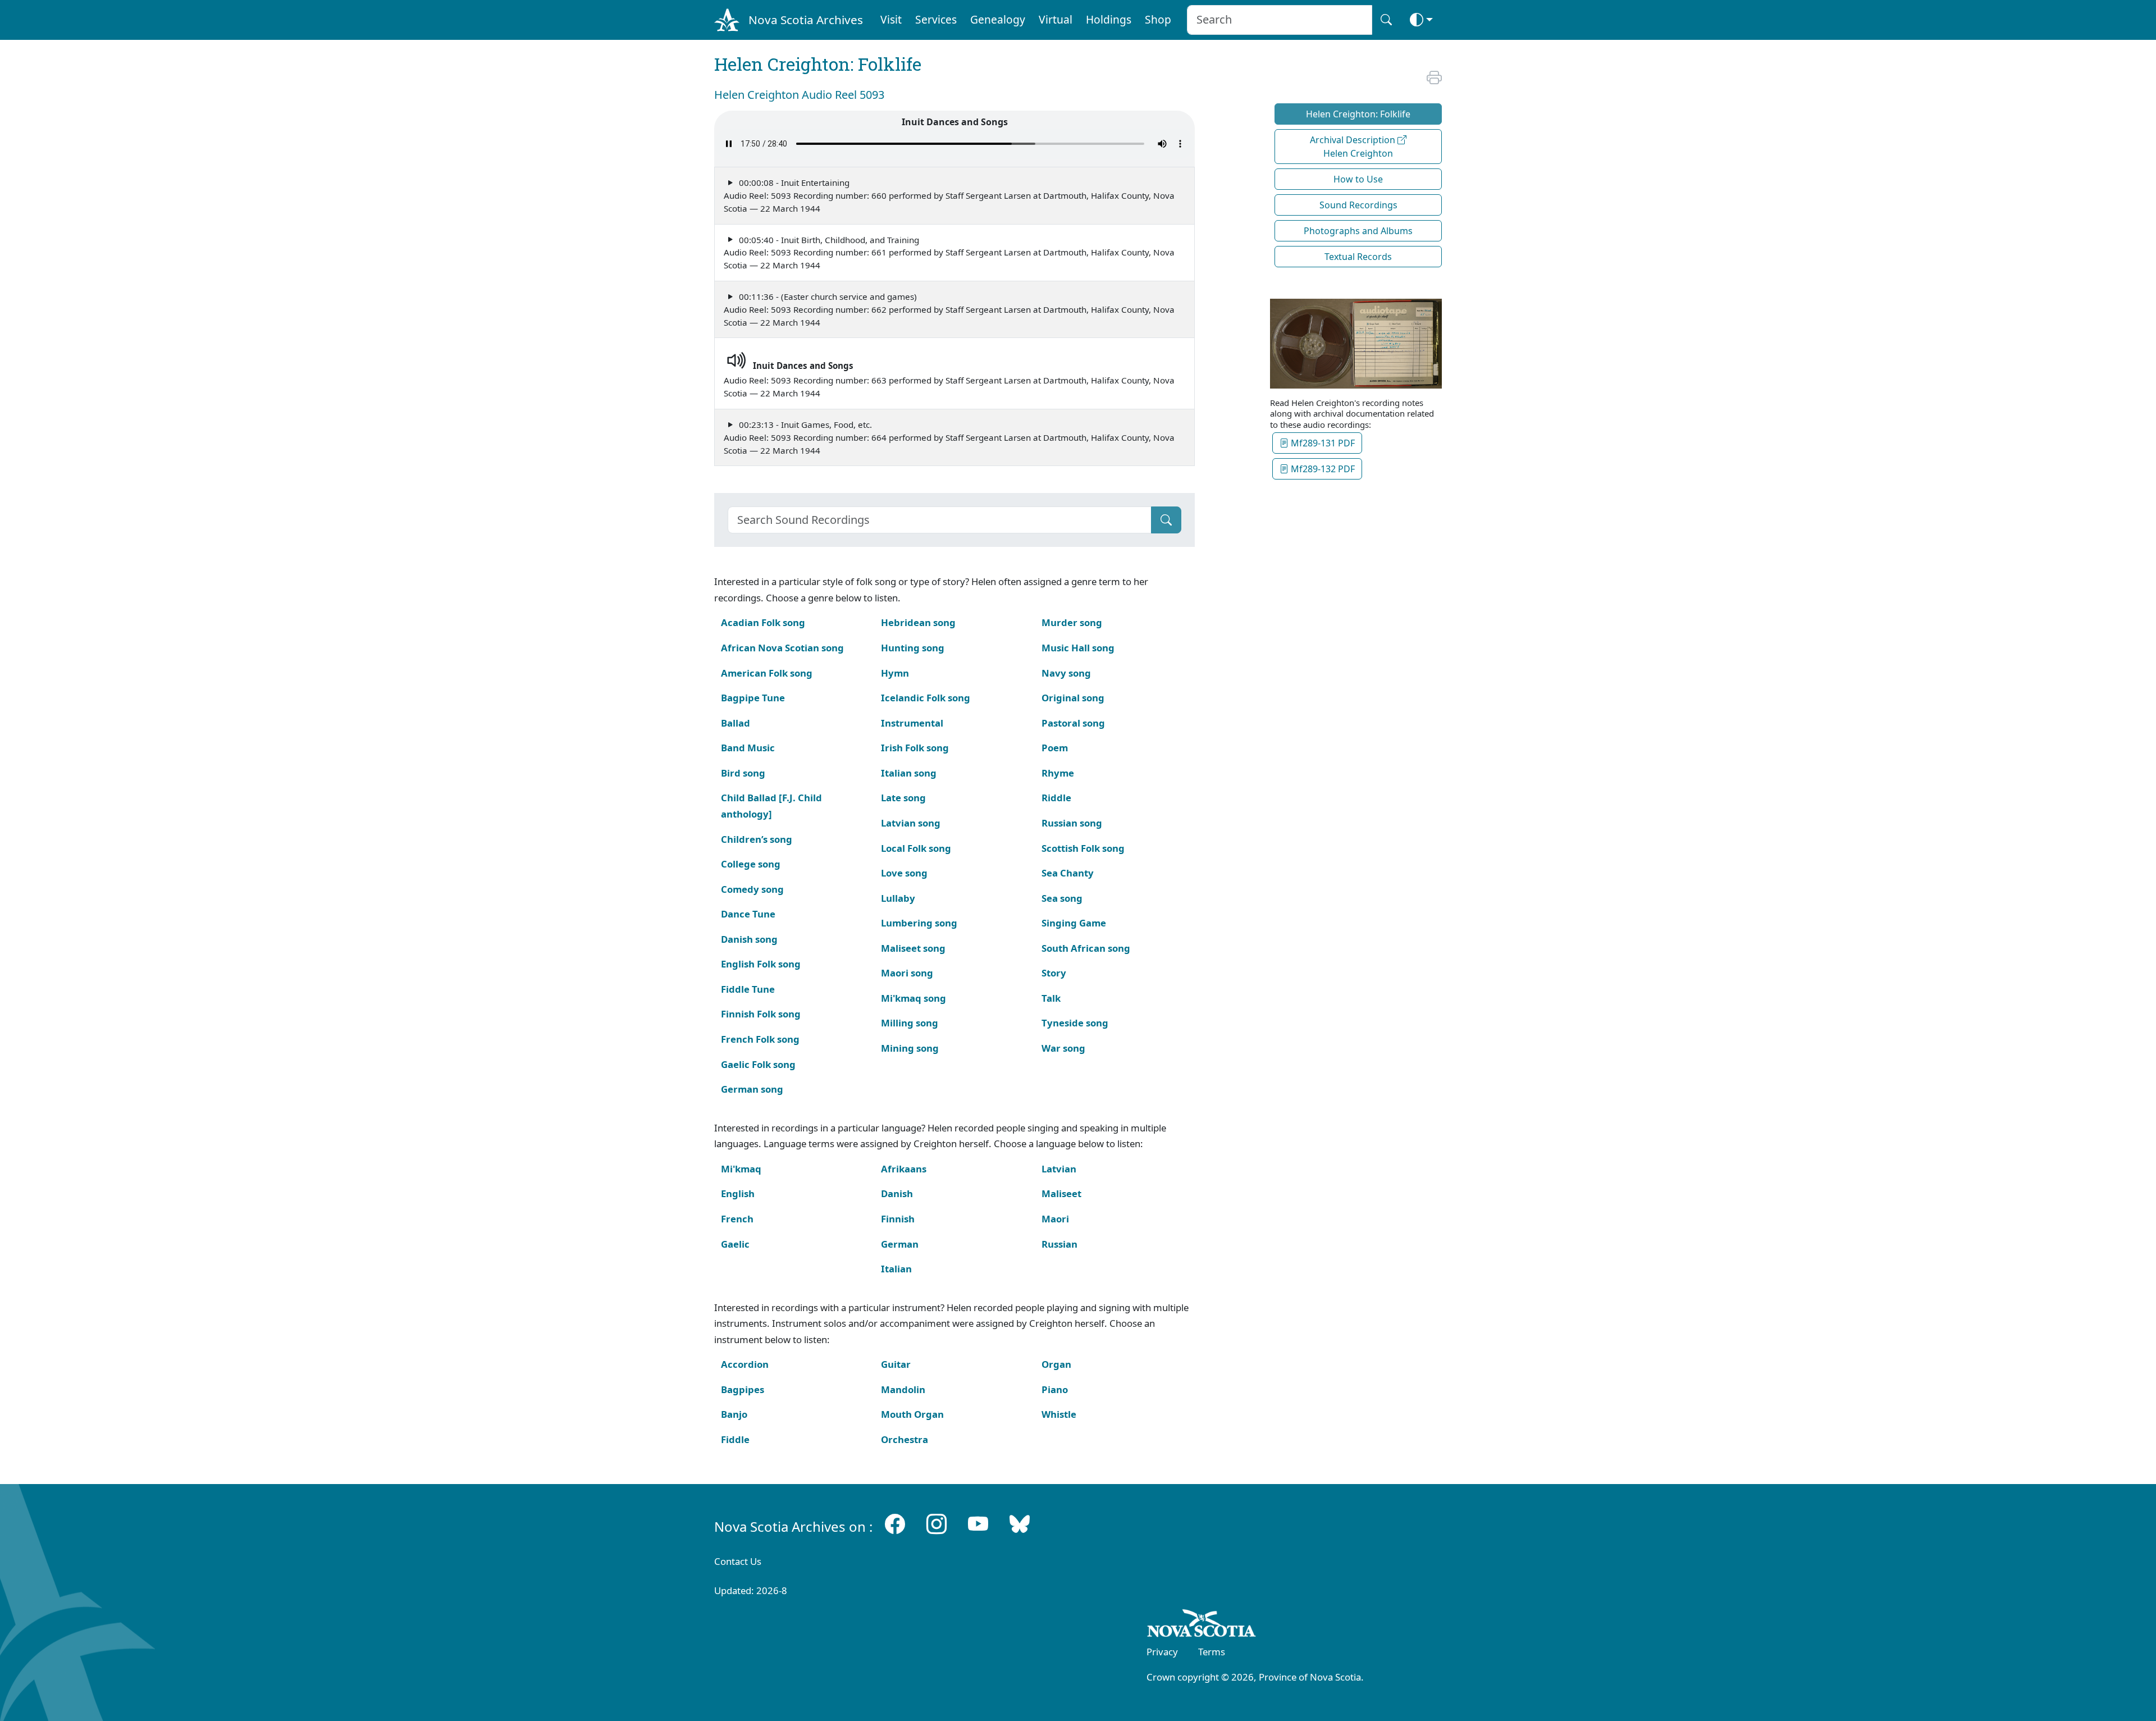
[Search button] (1386, 20)
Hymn (895, 673)
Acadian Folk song (763, 622)
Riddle (1056, 798)
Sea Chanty (1068, 873)
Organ (1056, 1364)
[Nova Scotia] (1202, 1625)
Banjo (734, 1414)
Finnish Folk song (761, 1014)
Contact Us (738, 1561)
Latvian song (911, 823)
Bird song (743, 773)
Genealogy (998, 19)
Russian (1059, 1244)
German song (752, 1089)
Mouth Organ (912, 1414)
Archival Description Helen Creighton (1354, 147)
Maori (1055, 1219)
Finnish (898, 1219)
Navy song (1066, 673)
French (737, 1219)
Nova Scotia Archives (806, 20)
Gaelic (735, 1244)
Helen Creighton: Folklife (1358, 114)
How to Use (1358, 179)
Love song (904, 873)
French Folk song (760, 1039)
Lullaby (898, 898)
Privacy (1162, 1652)
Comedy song (752, 889)
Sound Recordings (1358, 205)
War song (1063, 1048)
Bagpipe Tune (753, 698)
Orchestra (905, 1439)
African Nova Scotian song (782, 648)
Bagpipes (743, 1389)
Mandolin (903, 1389)
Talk (1051, 998)
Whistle (1059, 1414)
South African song (1086, 948)
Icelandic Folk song (926, 698)
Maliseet (1061, 1193)
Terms (1212, 1652)
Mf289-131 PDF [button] (1322, 443)
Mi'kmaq (741, 1169)
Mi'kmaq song (913, 998)
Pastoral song (1073, 723)
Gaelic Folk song (758, 1064)
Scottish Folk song (1083, 848)
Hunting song (913, 648)
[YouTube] (978, 1524)
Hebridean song (918, 622)
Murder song (1072, 622)
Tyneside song (1075, 1023)
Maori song (907, 973)
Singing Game (1074, 923)
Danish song (749, 939)
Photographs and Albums (1358, 231)
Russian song (1072, 823)
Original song (1073, 698)
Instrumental (912, 723)
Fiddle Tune (748, 989)
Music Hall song (1078, 648)
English (738, 1193)
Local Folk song (916, 848)
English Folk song (761, 964)
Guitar (896, 1364)
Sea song (1062, 898)
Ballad (736, 723)
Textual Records (1358, 257)
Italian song (909, 773)
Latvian (1059, 1169)
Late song (903, 798)
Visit (891, 19)
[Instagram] (937, 1524)
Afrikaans (904, 1169)
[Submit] (1166, 520)
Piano (1055, 1389)
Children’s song (757, 839)
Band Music (748, 748)
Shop (1158, 19)
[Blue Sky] (1020, 1524)
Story (1054, 973)
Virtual (1056, 19)
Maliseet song (913, 948)
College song (751, 864)
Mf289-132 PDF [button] (1322, 469)
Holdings (1109, 19)
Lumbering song (919, 923)
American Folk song (767, 673)
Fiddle (735, 1439)
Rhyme (1058, 773)
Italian (896, 1269)
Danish (897, 1193)
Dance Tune (748, 914)
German (900, 1244)
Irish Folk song (915, 748)
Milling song (910, 1023)
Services (936, 19)
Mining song (910, 1048)
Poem (1055, 748)
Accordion (745, 1364)
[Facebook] (895, 1524)
